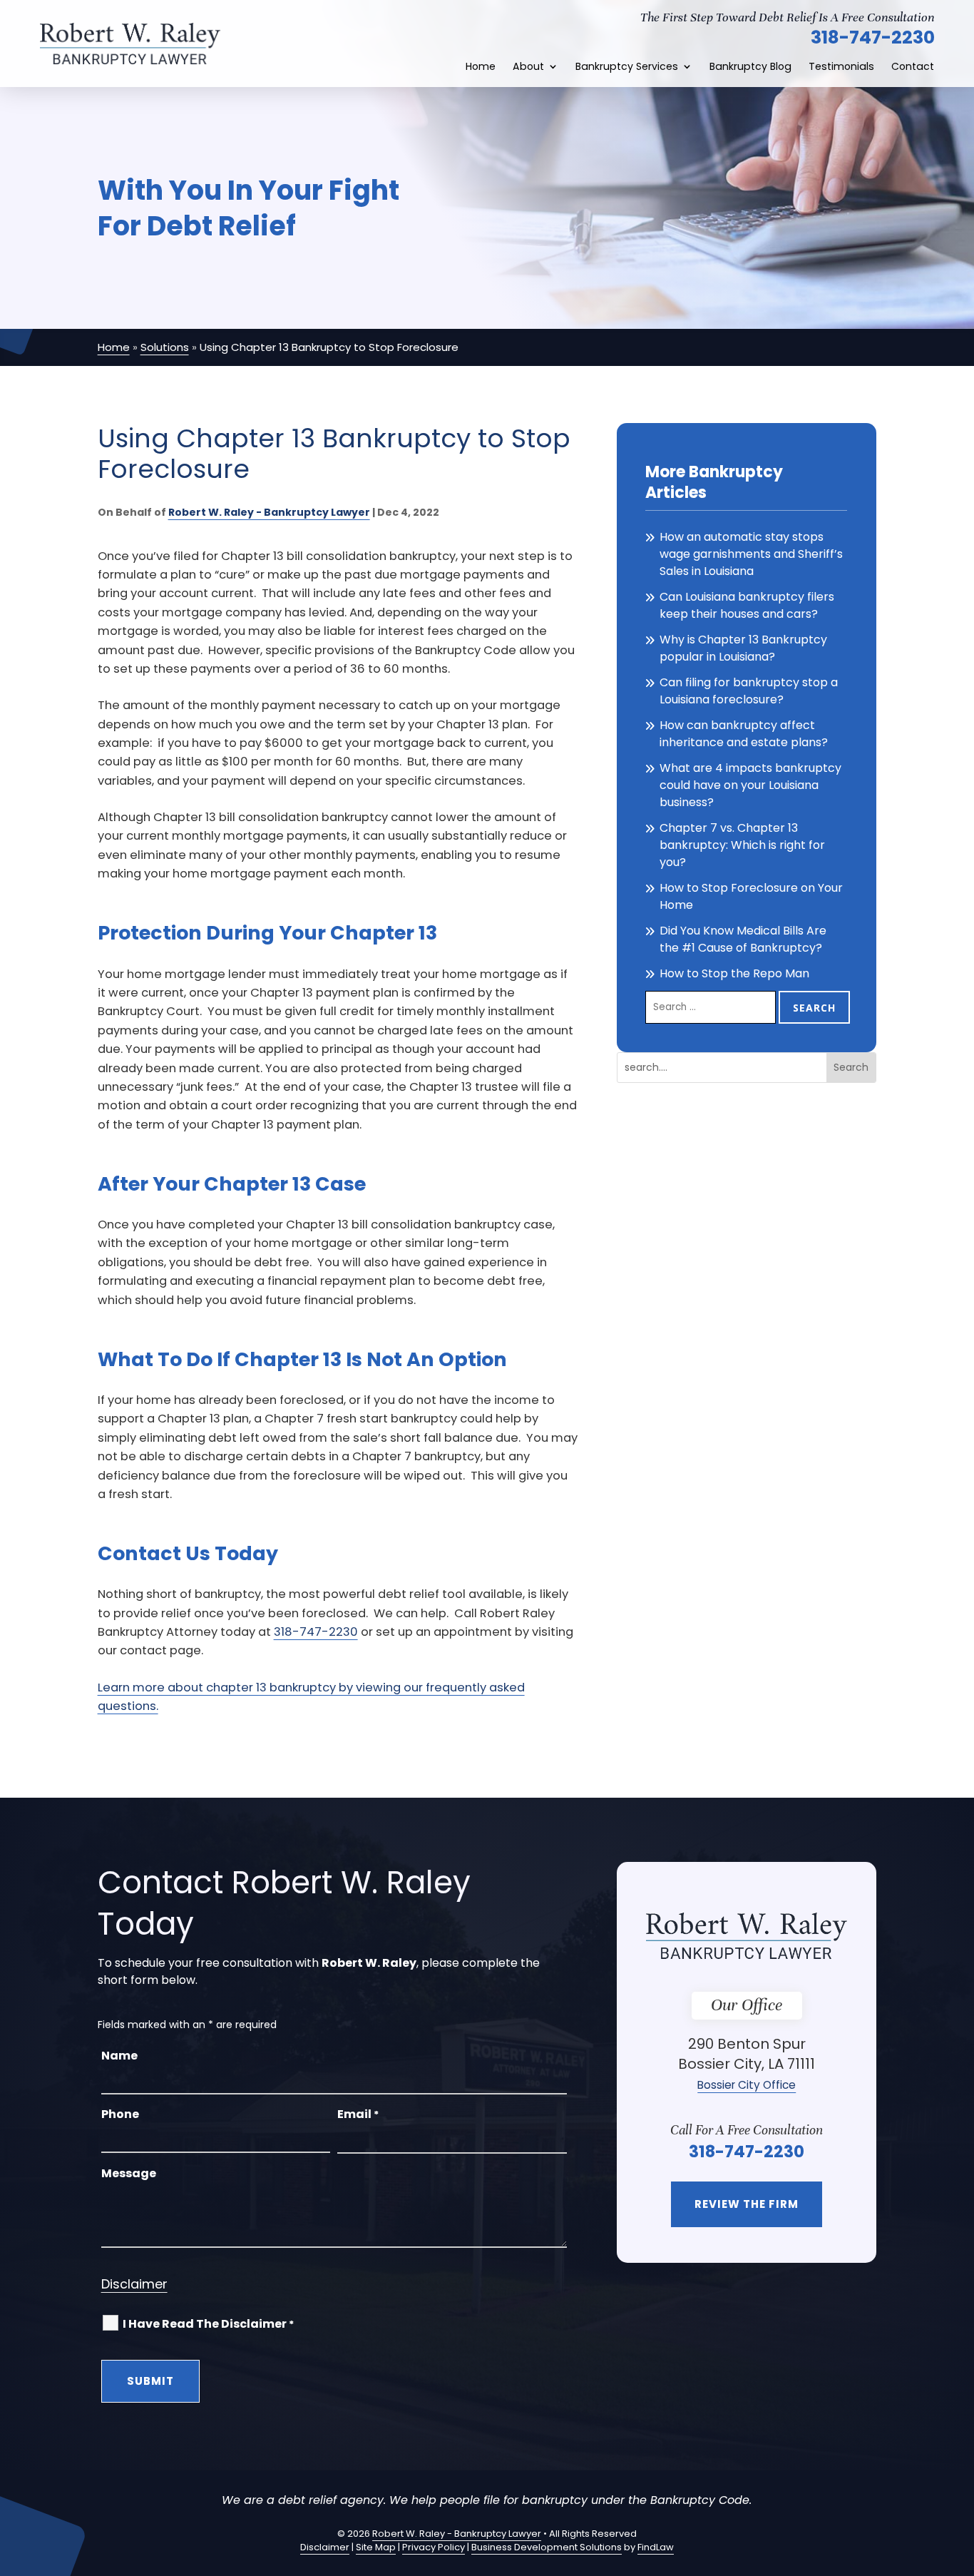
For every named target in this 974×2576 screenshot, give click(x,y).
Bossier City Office (747, 2085)
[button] (960, 2473)
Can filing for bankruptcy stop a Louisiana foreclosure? (749, 691)
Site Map (376, 2547)
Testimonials (841, 67)
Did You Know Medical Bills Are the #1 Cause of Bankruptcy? (743, 939)
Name (119, 2056)
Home (481, 67)
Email (358, 2114)
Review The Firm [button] (747, 2204)
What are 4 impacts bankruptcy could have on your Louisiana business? (750, 785)
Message (129, 2173)
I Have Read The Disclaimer (208, 2324)
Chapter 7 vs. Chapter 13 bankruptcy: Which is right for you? (742, 845)
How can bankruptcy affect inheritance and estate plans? (744, 734)
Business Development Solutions (547, 2547)
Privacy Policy (434, 2547)
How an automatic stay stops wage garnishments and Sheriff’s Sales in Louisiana (751, 554)
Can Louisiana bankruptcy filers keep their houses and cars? (747, 605)
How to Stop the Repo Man (734, 973)
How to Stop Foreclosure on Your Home (751, 896)
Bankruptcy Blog (750, 67)
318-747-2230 (873, 37)
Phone (120, 2114)
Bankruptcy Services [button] (627, 67)
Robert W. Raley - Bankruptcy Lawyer (269, 512)
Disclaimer (134, 2284)
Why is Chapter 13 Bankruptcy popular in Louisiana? (743, 648)
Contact (913, 67)
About (528, 67)
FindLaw (656, 2547)
